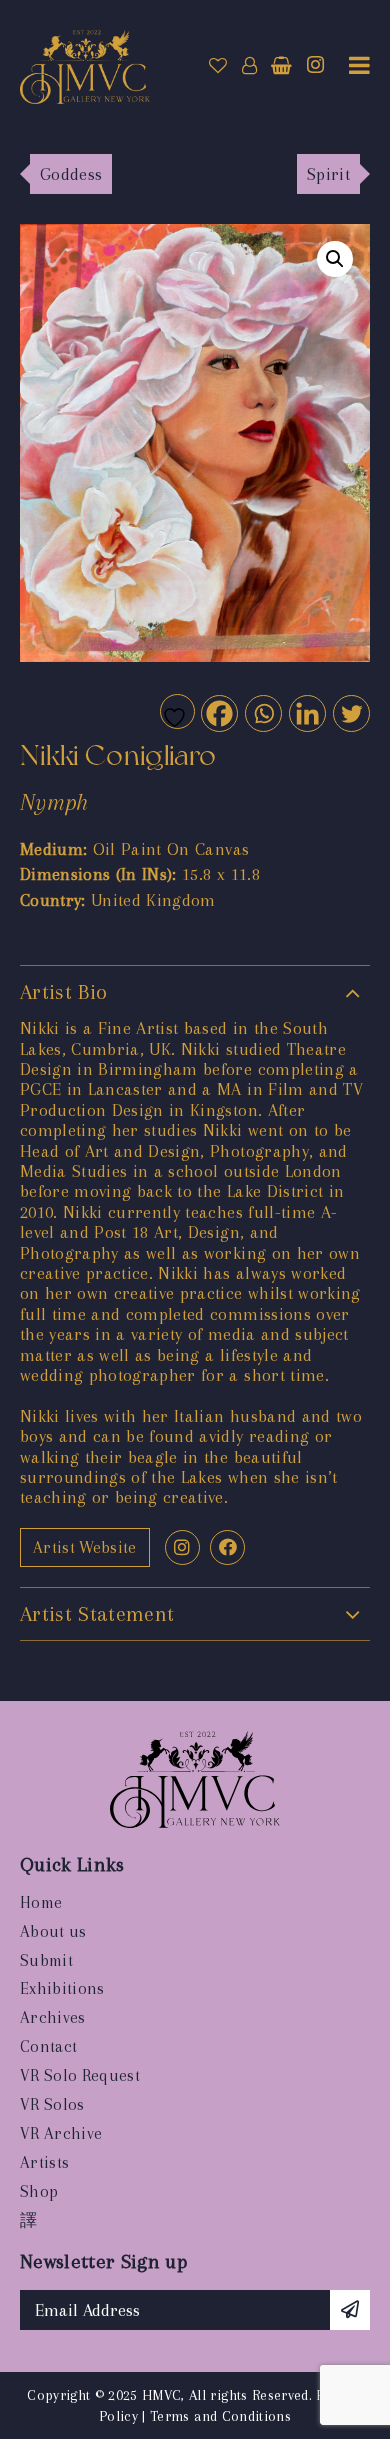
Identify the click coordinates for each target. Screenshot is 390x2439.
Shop (39, 2191)
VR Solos (52, 2104)
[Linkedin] (306, 712)
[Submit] (350, 2310)
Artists (44, 2162)
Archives (53, 2017)
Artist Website (85, 1547)
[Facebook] (218, 712)
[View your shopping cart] (281, 66)
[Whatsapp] (262, 712)
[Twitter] (350, 712)
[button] (335, 259)
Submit (46, 1960)
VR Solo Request (80, 2075)
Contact (48, 2046)
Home (41, 1902)
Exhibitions (62, 1988)
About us (53, 1931)
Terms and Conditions (220, 2416)
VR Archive (61, 2133)
